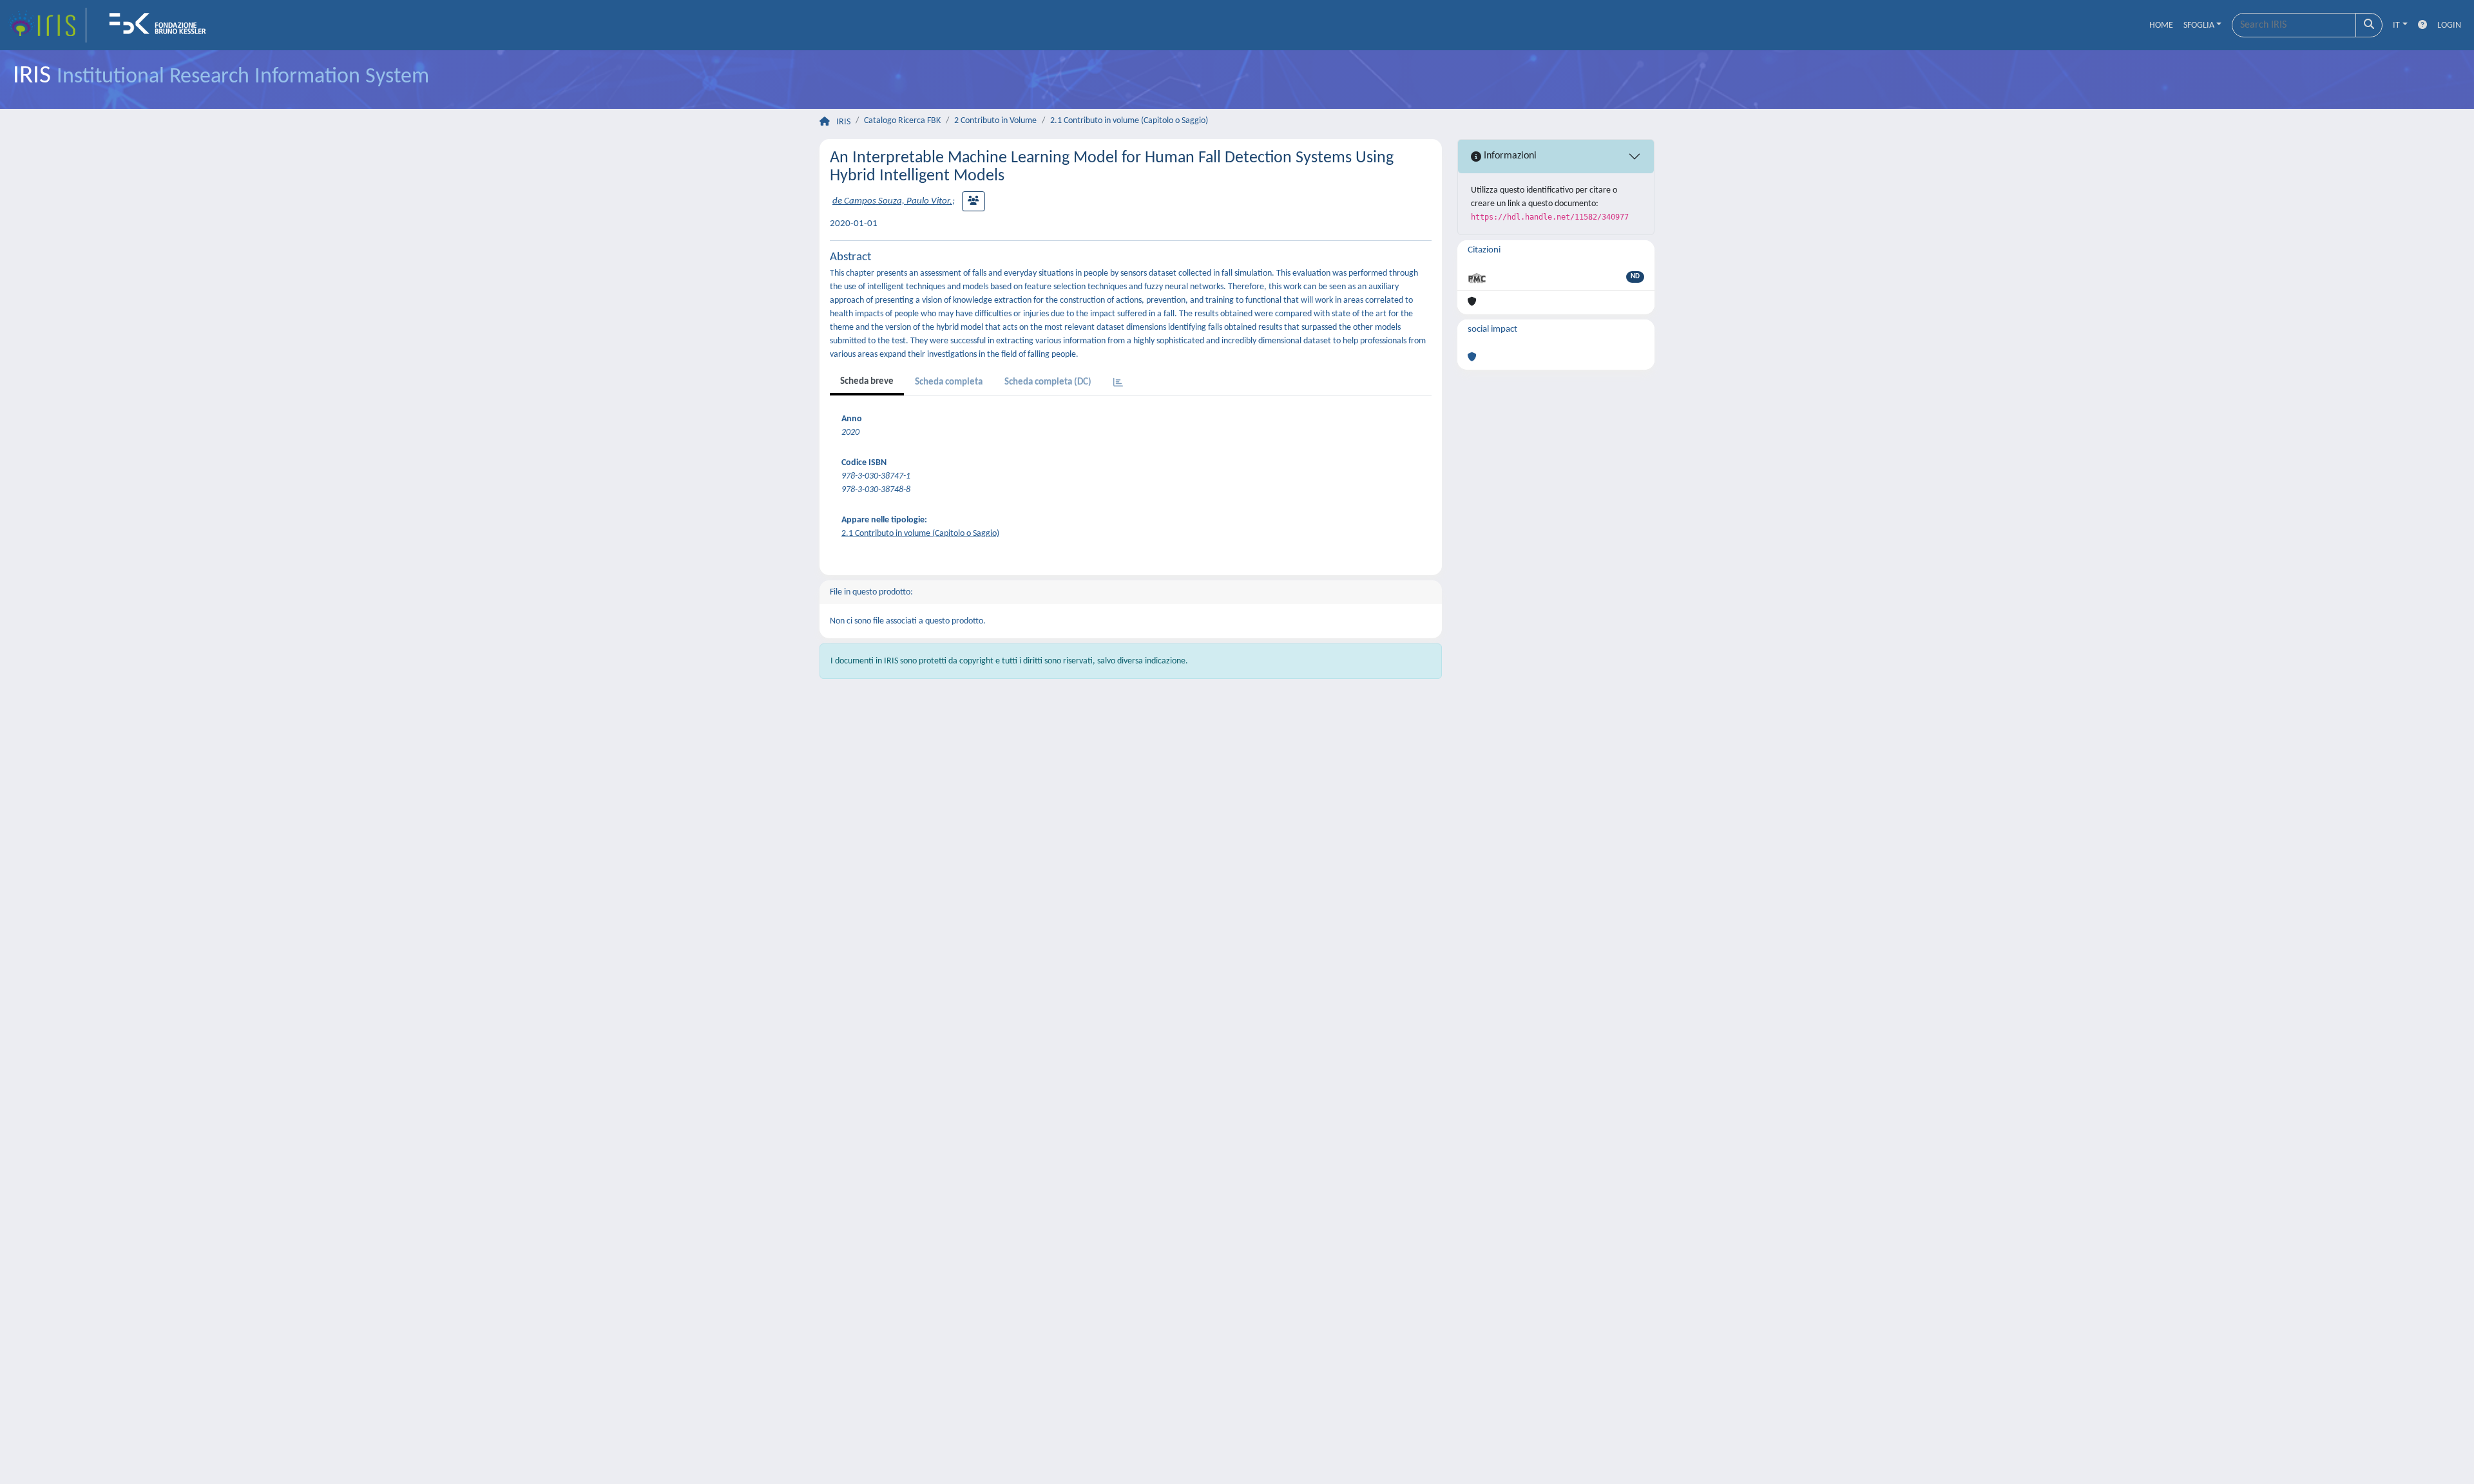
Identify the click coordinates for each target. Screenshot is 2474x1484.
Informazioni (1509, 156)
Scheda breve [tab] (867, 382)
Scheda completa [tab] (949, 382)
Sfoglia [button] (2199, 25)
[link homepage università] (162, 25)
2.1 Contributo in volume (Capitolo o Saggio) (1129, 121)
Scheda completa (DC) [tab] (1048, 382)
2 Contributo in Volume (995, 121)
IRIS (843, 122)
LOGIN (2449, 25)
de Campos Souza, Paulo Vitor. (892, 201)
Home (2161, 25)
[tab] (1118, 384)
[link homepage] (47, 25)
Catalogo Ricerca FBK (902, 121)
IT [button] (2396, 25)
